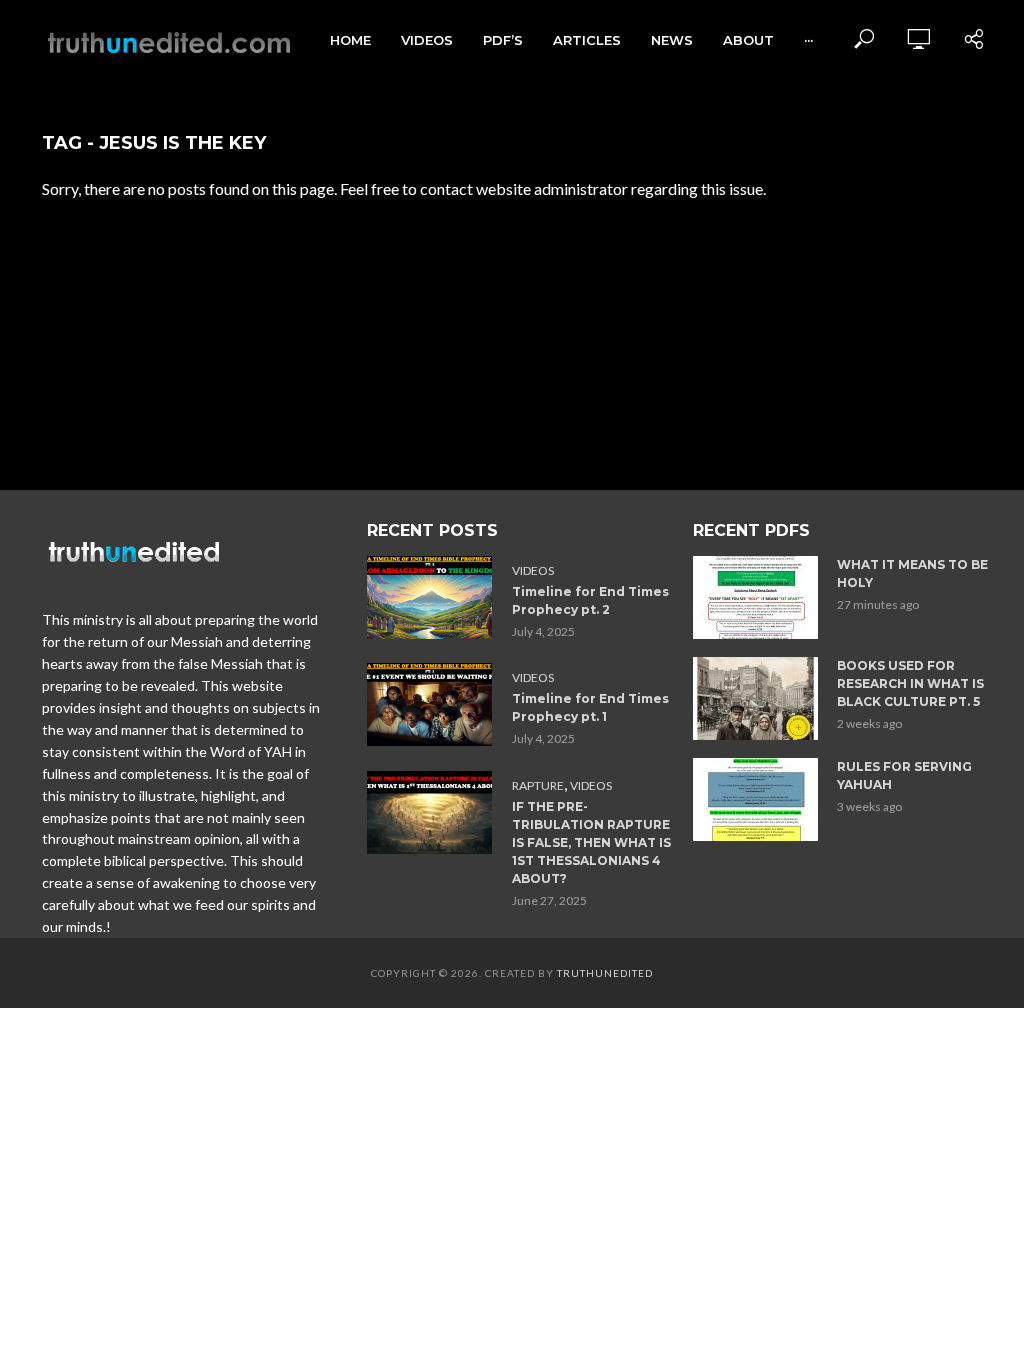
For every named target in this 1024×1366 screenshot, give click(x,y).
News (672, 40)
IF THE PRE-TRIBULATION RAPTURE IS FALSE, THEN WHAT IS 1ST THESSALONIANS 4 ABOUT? (591, 842)
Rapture (538, 785)
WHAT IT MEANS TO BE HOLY (912, 573)
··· (808, 40)
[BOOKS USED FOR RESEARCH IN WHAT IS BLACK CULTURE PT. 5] (756, 698)
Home (350, 40)
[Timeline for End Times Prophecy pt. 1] (430, 704)
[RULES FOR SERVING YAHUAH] (756, 799)
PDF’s (503, 40)
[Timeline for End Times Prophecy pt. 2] (430, 597)
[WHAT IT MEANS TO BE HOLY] (756, 597)
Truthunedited (605, 973)
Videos (427, 40)
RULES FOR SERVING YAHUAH (904, 775)
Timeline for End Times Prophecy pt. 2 (590, 600)
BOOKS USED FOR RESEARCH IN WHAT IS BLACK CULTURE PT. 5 (910, 683)
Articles (587, 40)
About (748, 40)
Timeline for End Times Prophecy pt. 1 (590, 707)
